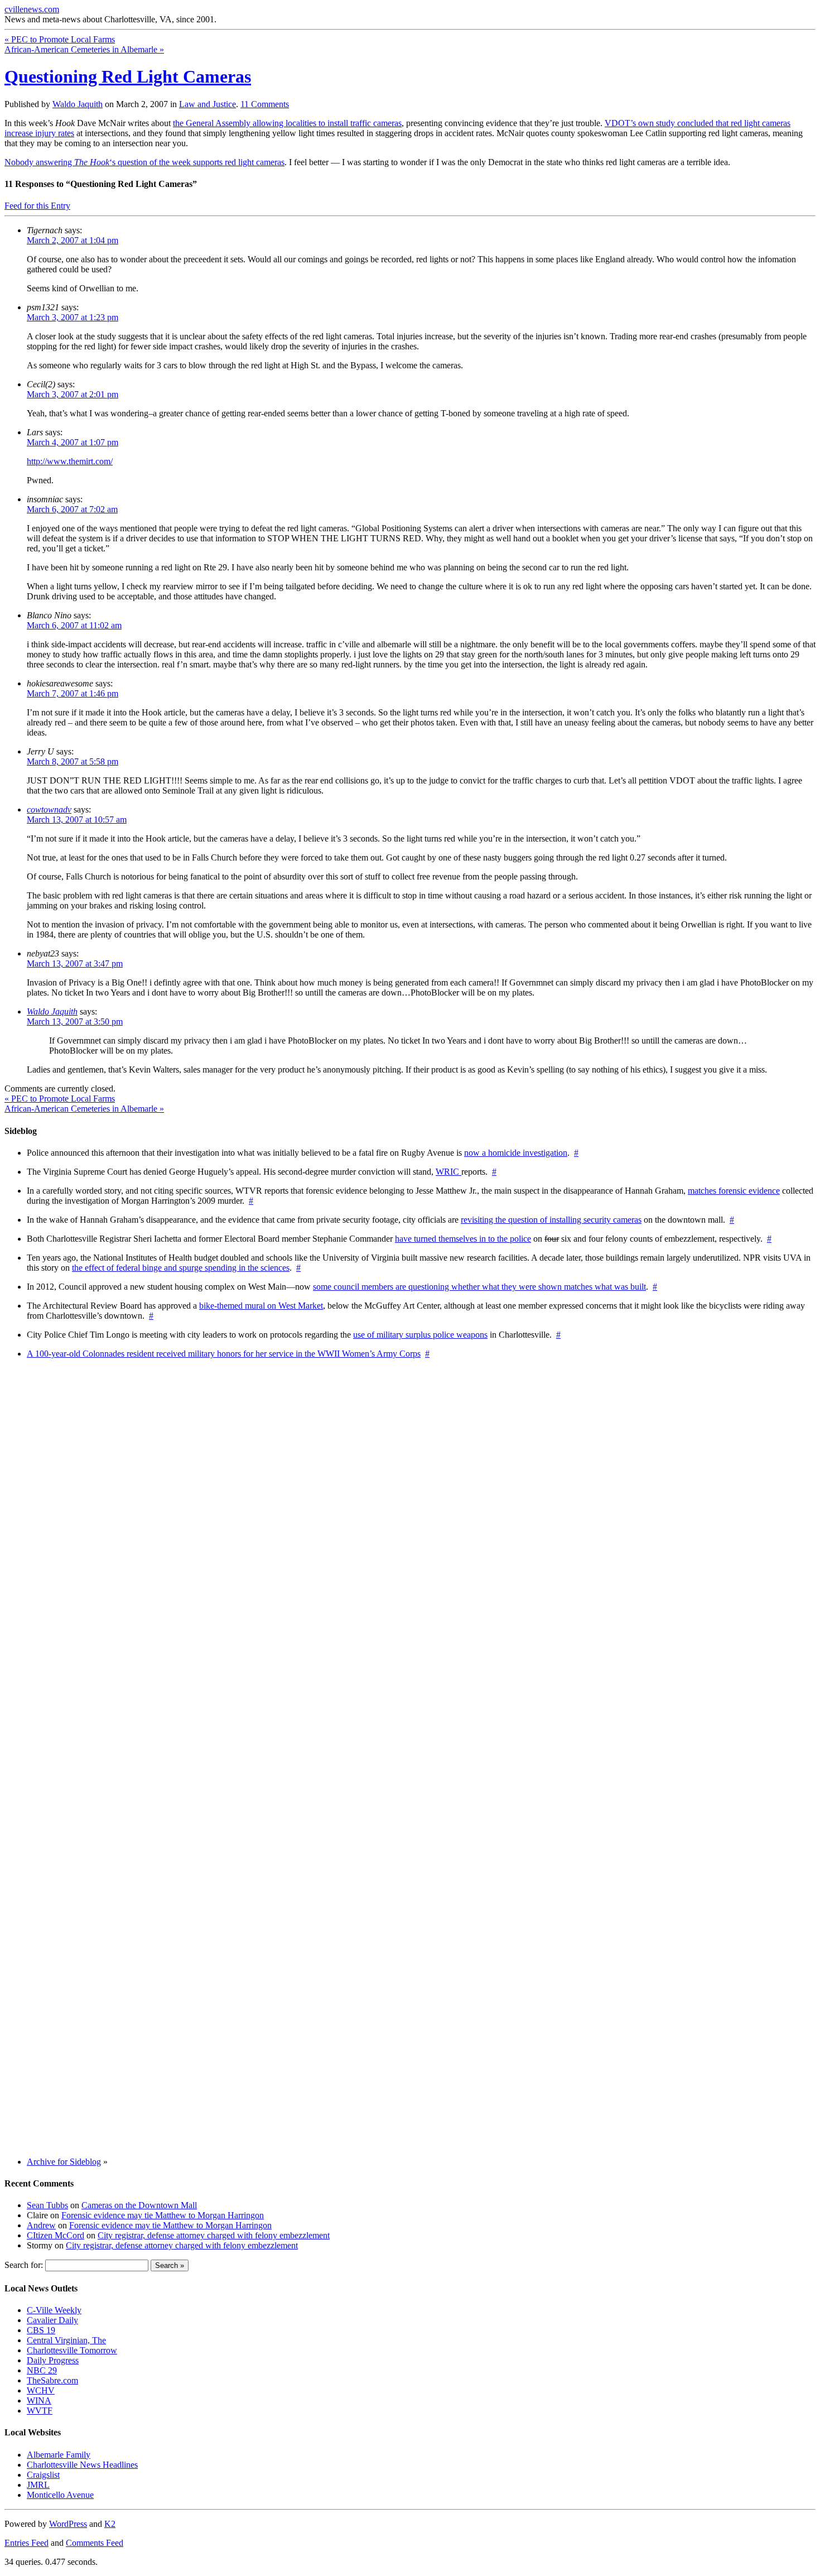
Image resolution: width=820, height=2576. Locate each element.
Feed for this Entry (37, 206)
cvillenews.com (32, 9)
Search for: (24, 2265)
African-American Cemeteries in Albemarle (84, 49)
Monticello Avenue (60, 2495)
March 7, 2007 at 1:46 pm (73, 693)
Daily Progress (53, 2360)
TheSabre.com (52, 2380)
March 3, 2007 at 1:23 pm (73, 317)
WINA (39, 2400)
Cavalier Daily (52, 2320)
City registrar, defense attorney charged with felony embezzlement (214, 2235)
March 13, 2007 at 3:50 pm (75, 1022)
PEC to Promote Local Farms (60, 39)
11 (265, 104)
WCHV (41, 2390)
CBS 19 (41, 2330)
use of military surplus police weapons (420, 1335)
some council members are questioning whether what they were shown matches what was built (479, 1287)
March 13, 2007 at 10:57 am (77, 820)
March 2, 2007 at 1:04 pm (73, 240)
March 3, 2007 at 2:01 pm (73, 394)
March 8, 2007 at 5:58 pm (73, 761)
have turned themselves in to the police (463, 1239)
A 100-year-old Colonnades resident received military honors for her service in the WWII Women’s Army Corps (224, 1354)
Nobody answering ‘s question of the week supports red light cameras (144, 162)
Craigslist (43, 2475)
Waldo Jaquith (78, 104)
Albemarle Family (59, 2455)
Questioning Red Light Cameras (128, 76)
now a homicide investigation (516, 1153)
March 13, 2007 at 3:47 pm (75, 963)
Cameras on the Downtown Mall (139, 2205)
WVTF (40, 2411)
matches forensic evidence (734, 1191)
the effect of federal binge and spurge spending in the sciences (181, 1268)
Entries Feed (26, 2543)
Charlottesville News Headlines (82, 2465)
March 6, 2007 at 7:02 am (72, 509)
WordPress (68, 2524)
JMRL (38, 2485)
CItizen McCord (56, 2235)
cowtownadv (49, 809)
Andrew (41, 2225)
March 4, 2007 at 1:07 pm (73, 442)
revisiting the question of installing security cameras (551, 1220)
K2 (110, 2524)
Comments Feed (95, 2543)
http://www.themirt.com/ (70, 461)
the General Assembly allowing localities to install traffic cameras (287, 123)
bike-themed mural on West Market (261, 1306)
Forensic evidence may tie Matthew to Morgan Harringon (163, 2215)
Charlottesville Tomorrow (72, 2350)
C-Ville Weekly (54, 2310)
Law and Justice (208, 104)
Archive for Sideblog (64, 2162)
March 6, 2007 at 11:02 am (74, 625)
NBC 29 (42, 2370)
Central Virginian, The (66, 2340)
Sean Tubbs (47, 2205)
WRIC (448, 1172)
